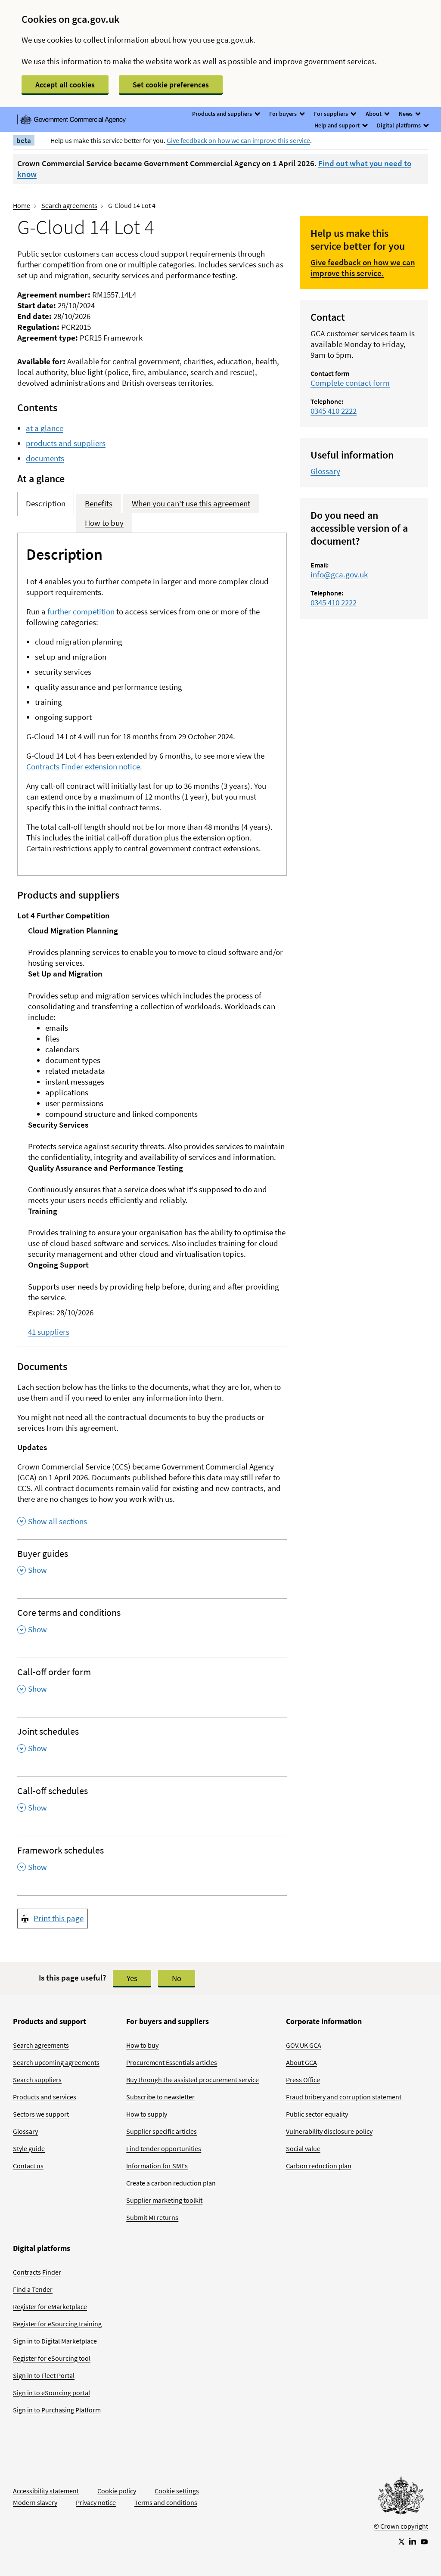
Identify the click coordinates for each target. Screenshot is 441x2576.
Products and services (45, 2097)
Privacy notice (96, 2502)
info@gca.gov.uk (339, 574)
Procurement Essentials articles (172, 2062)
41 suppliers (49, 1332)
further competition (81, 611)
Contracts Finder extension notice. (84, 766)
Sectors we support (41, 2114)
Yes (132, 1978)
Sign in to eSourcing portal (51, 2393)
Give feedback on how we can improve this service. (363, 268)
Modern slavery (35, 2502)
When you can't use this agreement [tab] (191, 503)
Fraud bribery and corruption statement (344, 2097)
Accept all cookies (65, 85)
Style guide (29, 2148)
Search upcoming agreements (56, 2062)
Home (22, 205)
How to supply (147, 2114)
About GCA (301, 2062)
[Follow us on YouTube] (424, 2541)
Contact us (28, 2166)
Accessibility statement (46, 2491)
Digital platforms (399, 125)
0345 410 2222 (334, 411)
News (406, 114)
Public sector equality (317, 2114)
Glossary (325, 471)
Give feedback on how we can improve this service (238, 140)
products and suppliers (66, 443)
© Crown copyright (401, 2526)
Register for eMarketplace (50, 2306)
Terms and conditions (166, 2502)
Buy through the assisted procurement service (193, 2080)
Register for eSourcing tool (52, 2358)
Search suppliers (37, 2080)
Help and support (338, 125)
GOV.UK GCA (304, 2045)
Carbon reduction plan (319, 2166)
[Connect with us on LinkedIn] (413, 2541)
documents (45, 458)
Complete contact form (350, 383)
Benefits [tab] (99, 503)
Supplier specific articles (161, 2131)
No (177, 1978)
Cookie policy (117, 2491)
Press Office (303, 2080)
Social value (303, 2148)
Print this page (59, 1918)
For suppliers (332, 114)
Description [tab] (46, 503)
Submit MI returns (152, 2217)
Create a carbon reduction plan (171, 2183)
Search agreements (69, 205)
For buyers (284, 114)
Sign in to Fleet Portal (44, 2375)
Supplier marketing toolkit (164, 2200)
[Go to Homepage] (401, 2498)
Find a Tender (33, 2289)
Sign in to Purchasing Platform (57, 2410)
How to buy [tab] (104, 523)
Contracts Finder (37, 2272)
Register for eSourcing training (57, 2324)
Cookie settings (177, 2491)
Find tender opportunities (164, 2148)
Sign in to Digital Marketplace (55, 2341)
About (374, 114)
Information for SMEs (157, 2166)
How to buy (142, 2045)
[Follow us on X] (401, 2541)
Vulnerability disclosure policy (329, 2131)
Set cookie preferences (171, 85)
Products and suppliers (223, 114)
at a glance (45, 428)
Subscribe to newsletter (160, 2097)
